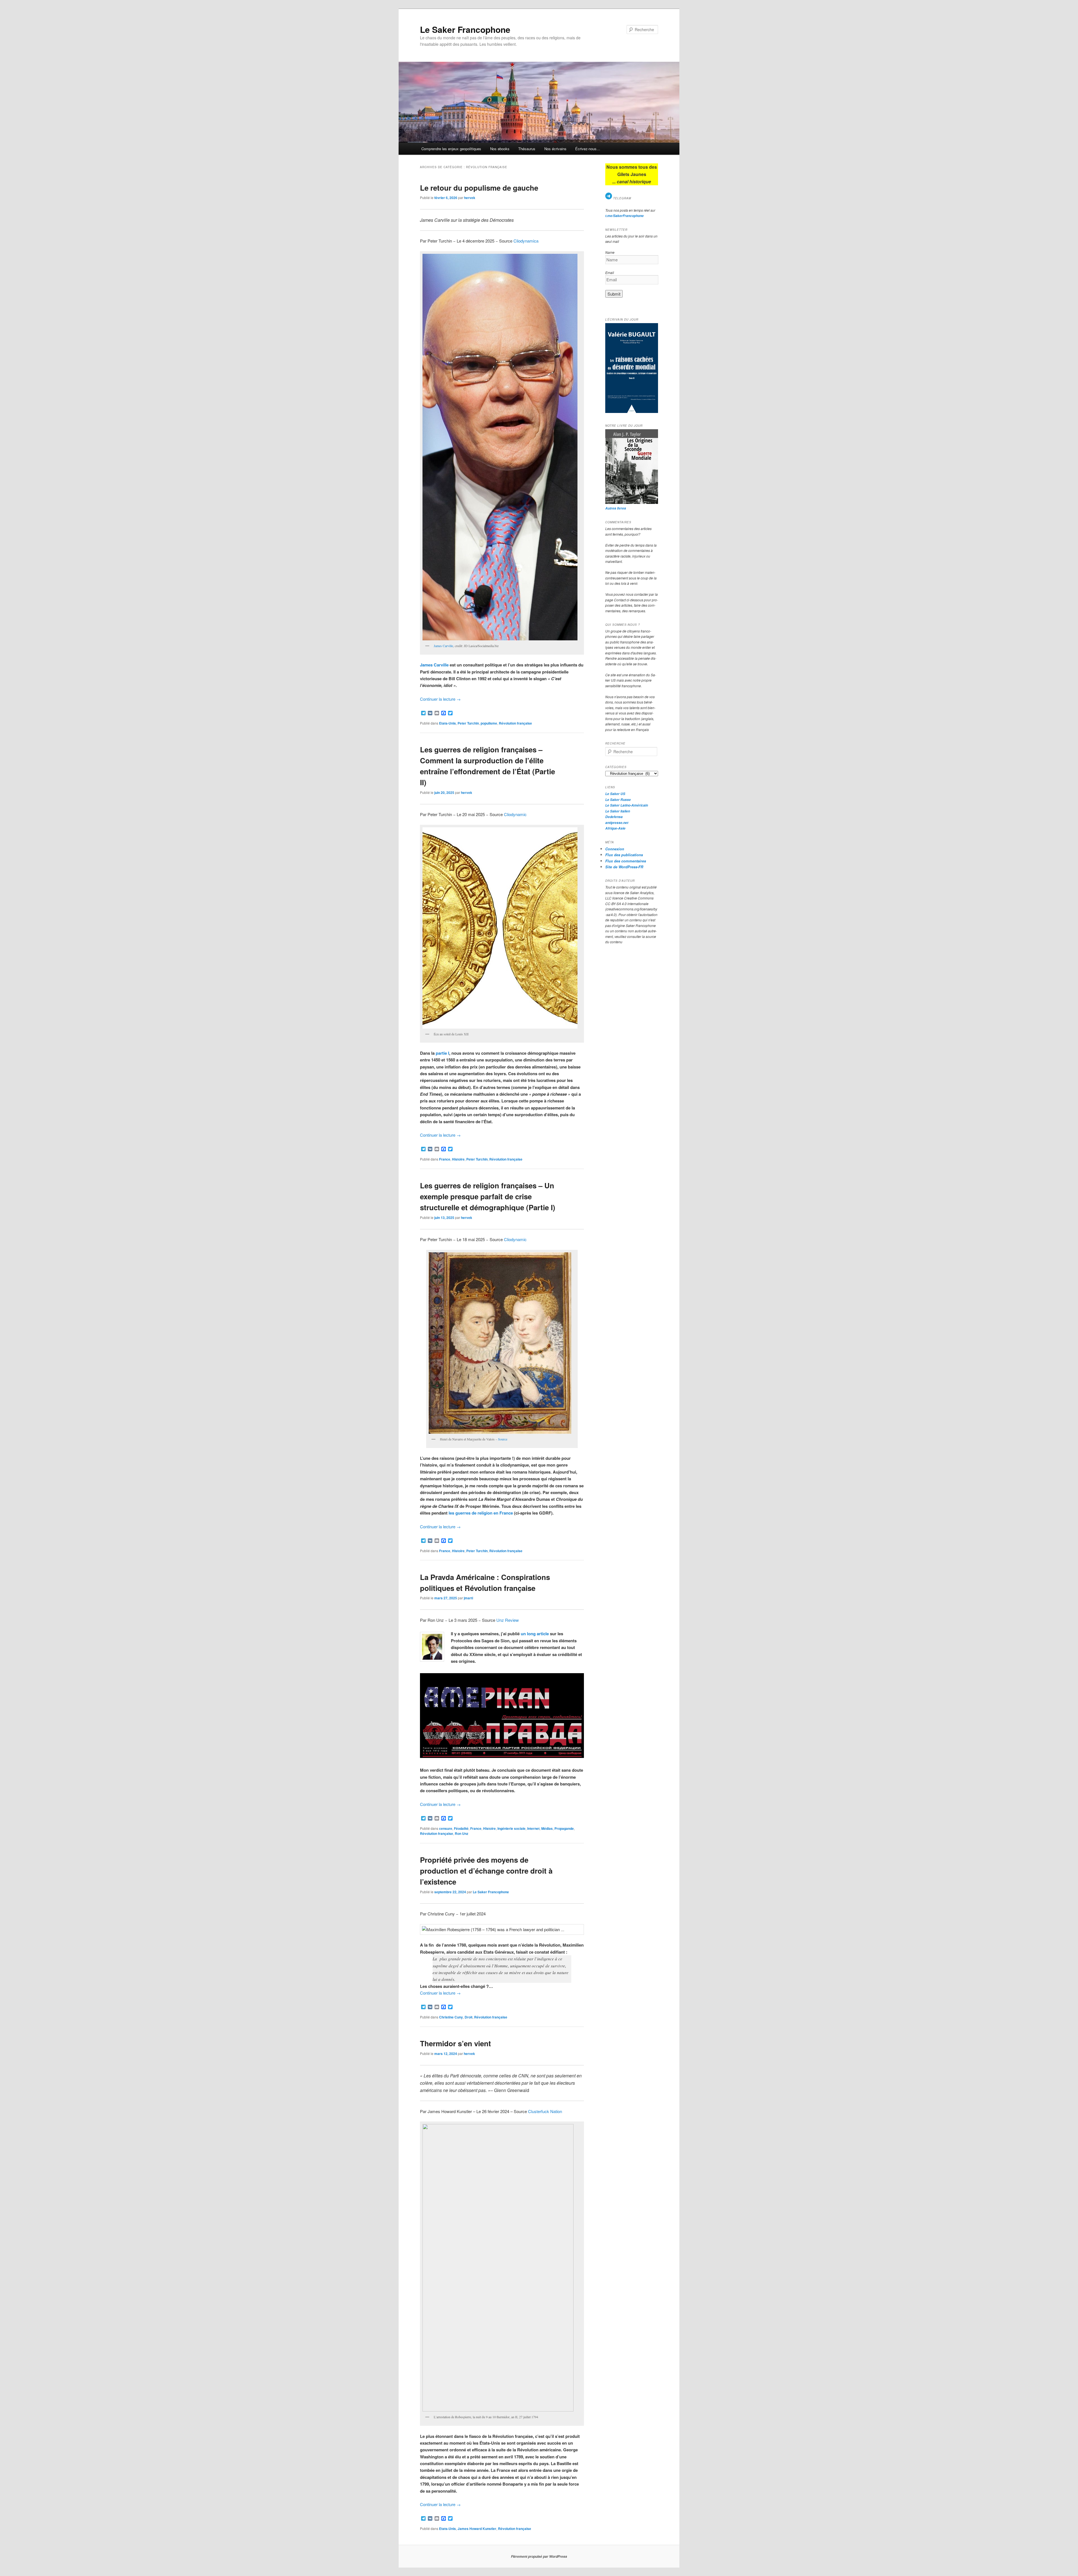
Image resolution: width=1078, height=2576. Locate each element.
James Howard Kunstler (477, 2529)
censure (446, 1828)
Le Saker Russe (618, 800)
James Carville (443, 646)
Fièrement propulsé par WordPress (539, 2556)
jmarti (468, 1598)
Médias (547, 1828)
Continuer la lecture (440, 699)
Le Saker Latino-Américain (627, 805)
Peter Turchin (468, 723)
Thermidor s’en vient (455, 2043)
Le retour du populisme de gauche (479, 188)
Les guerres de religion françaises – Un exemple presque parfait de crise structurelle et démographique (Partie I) (488, 1196)
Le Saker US (615, 794)
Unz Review (508, 1620)
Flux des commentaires (626, 861)
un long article (535, 1634)
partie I (442, 1053)
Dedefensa (614, 817)
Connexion (615, 849)
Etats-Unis (447, 723)
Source (503, 1439)
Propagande (564, 1828)
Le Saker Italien (618, 811)
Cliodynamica (526, 241)
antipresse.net (617, 823)
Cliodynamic (515, 814)
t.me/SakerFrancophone (624, 216)
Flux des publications (624, 855)
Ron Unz (462, 1833)
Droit (469, 2017)
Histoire (458, 1159)
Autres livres (616, 508)
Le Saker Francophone (465, 29)
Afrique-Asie (615, 828)
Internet (533, 1828)
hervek (470, 198)
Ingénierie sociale (511, 1828)
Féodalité (461, 1828)
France (445, 1159)
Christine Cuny (451, 2017)
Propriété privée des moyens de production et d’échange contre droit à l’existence (486, 1871)
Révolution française (515, 723)
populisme (489, 723)
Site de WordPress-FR (624, 867)
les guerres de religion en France (481, 1513)
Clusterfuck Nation (545, 2111)
